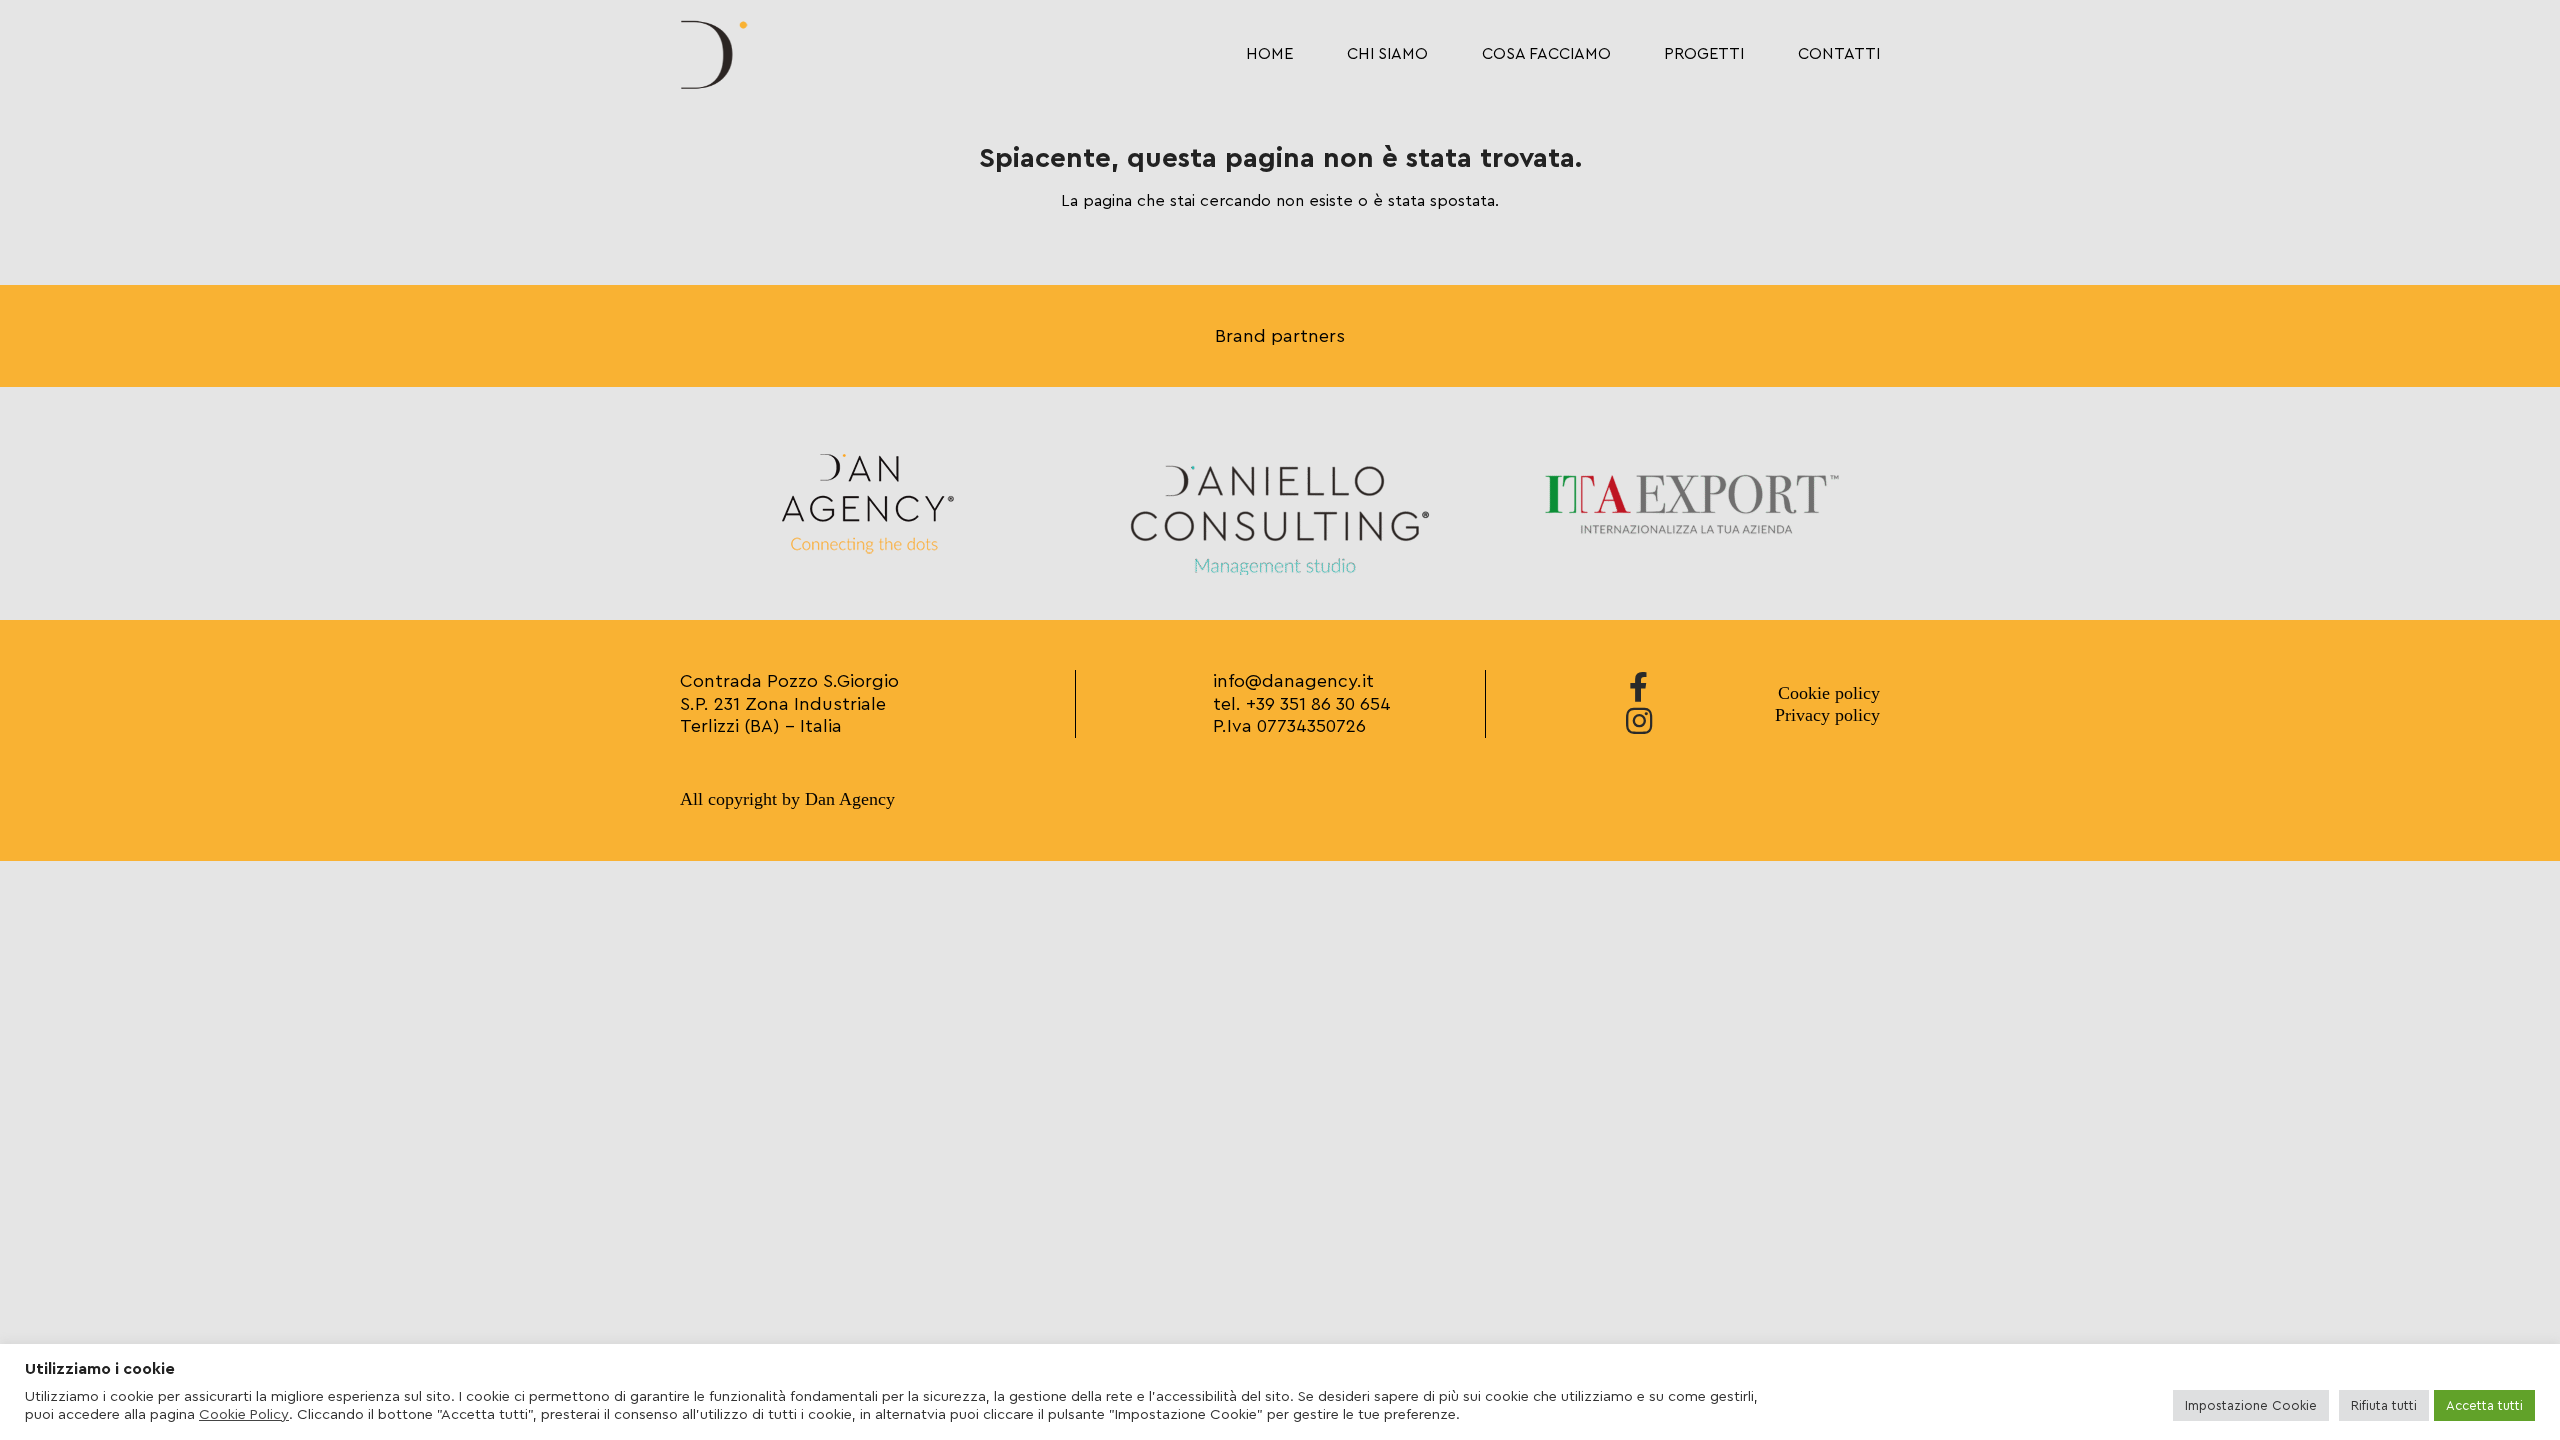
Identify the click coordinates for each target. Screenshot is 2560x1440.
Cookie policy (1829, 693)
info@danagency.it (1293, 681)
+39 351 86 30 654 (1318, 704)
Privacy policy (1827, 715)
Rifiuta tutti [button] (2384, 1405)
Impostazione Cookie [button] (2251, 1405)
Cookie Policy (244, 1414)
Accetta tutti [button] (2484, 1405)
